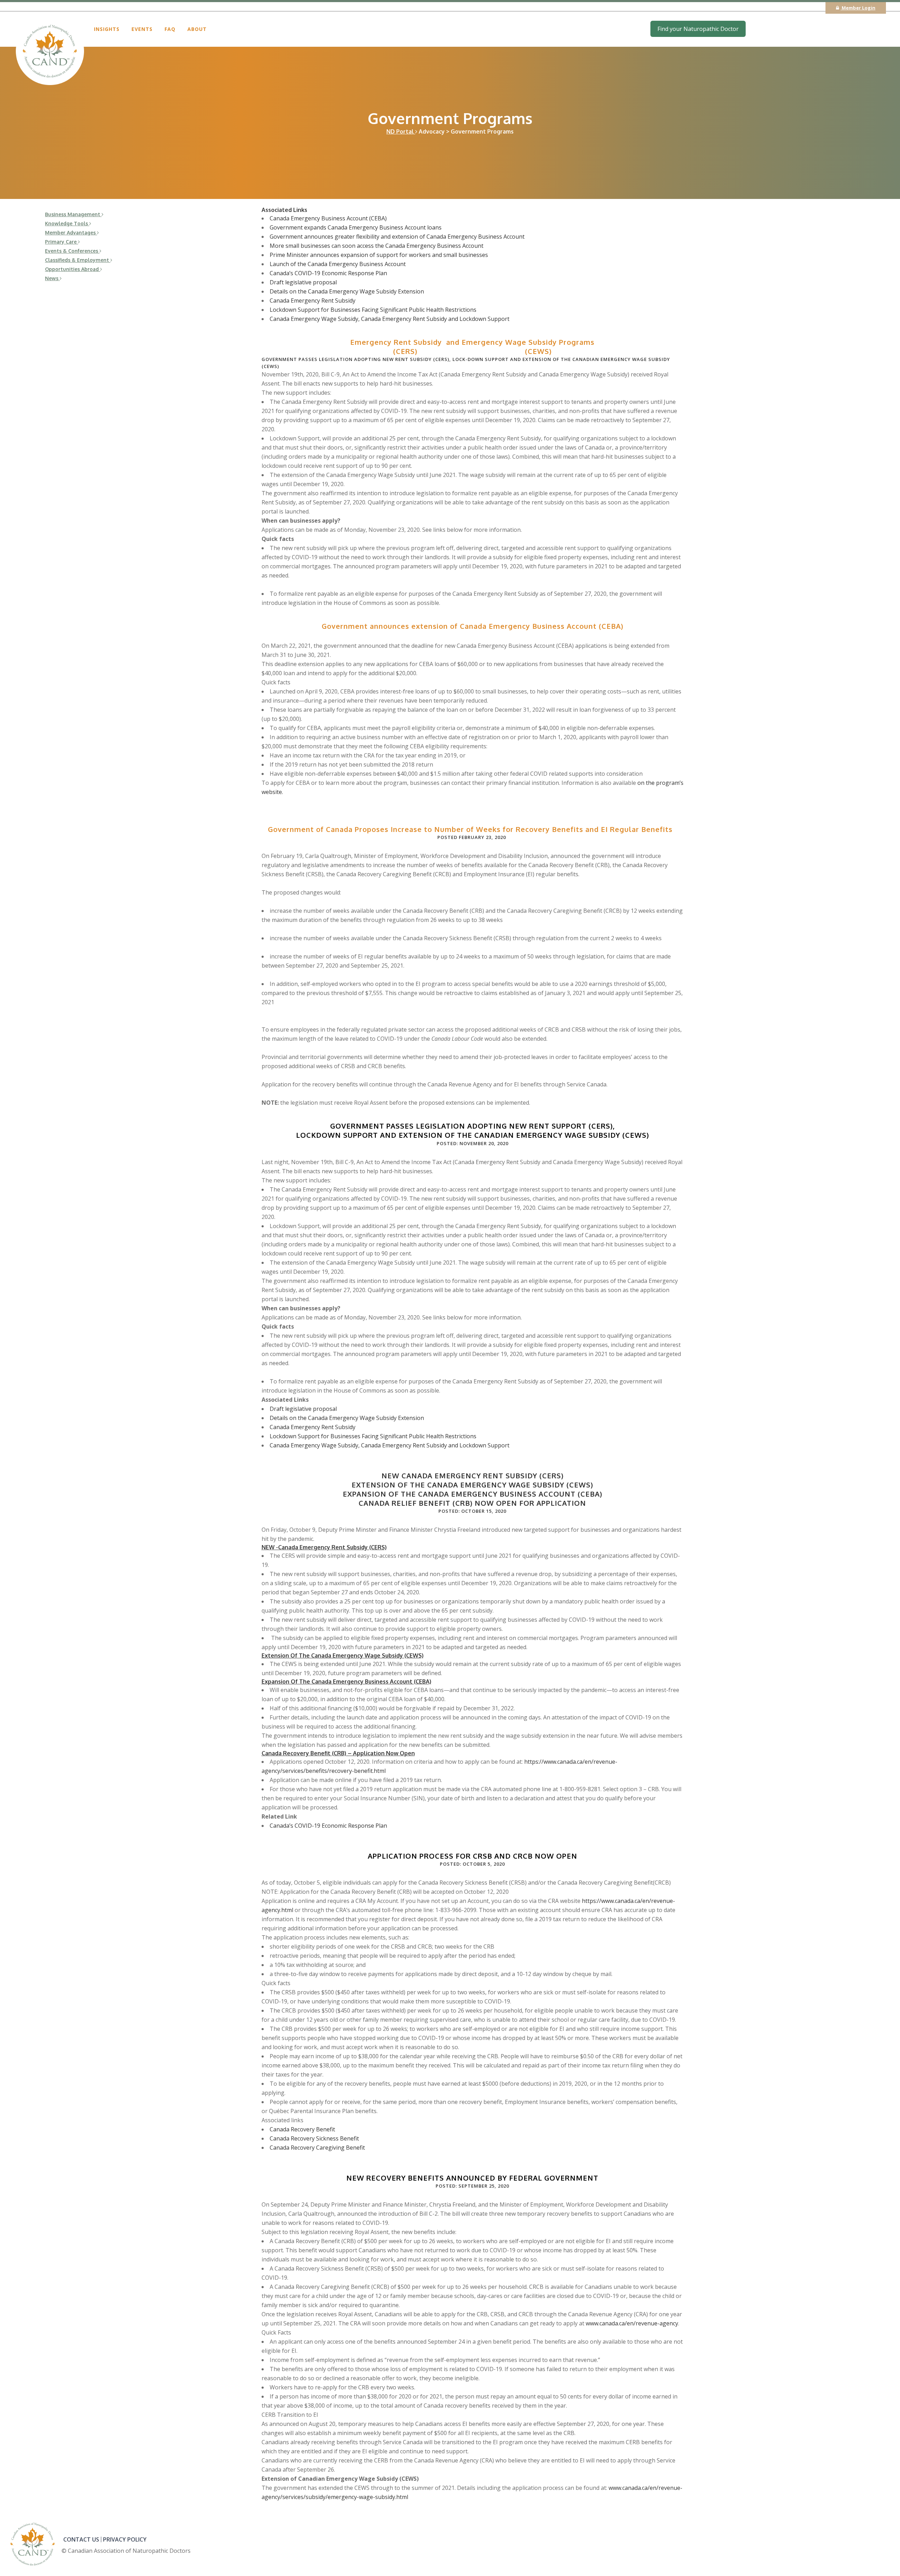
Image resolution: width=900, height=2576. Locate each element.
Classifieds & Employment (78, 260)
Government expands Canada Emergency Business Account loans (356, 227)
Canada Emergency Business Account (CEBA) (328, 218)
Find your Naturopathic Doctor (698, 29)
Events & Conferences (72, 251)
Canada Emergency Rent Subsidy (313, 301)
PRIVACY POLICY (125, 2539)
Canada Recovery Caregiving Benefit (317, 2148)
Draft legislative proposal (303, 282)
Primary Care (62, 242)
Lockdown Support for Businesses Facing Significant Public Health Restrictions (373, 310)
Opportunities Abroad (73, 269)
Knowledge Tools (67, 223)
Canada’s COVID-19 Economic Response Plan (328, 273)
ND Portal (401, 131)
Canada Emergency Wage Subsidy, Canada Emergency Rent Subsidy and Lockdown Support (390, 319)
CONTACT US (81, 2539)
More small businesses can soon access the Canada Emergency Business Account (377, 246)
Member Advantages (71, 233)
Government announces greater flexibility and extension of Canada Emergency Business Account (397, 237)
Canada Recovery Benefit (302, 2129)
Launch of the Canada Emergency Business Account (338, 264)
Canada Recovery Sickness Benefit (314, 2138)
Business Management (73, 214)
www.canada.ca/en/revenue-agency (632, 2323)
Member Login (858, 8)
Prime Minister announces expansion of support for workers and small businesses (379, 255)
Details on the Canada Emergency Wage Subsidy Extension (347, 291)
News (52, 278)
